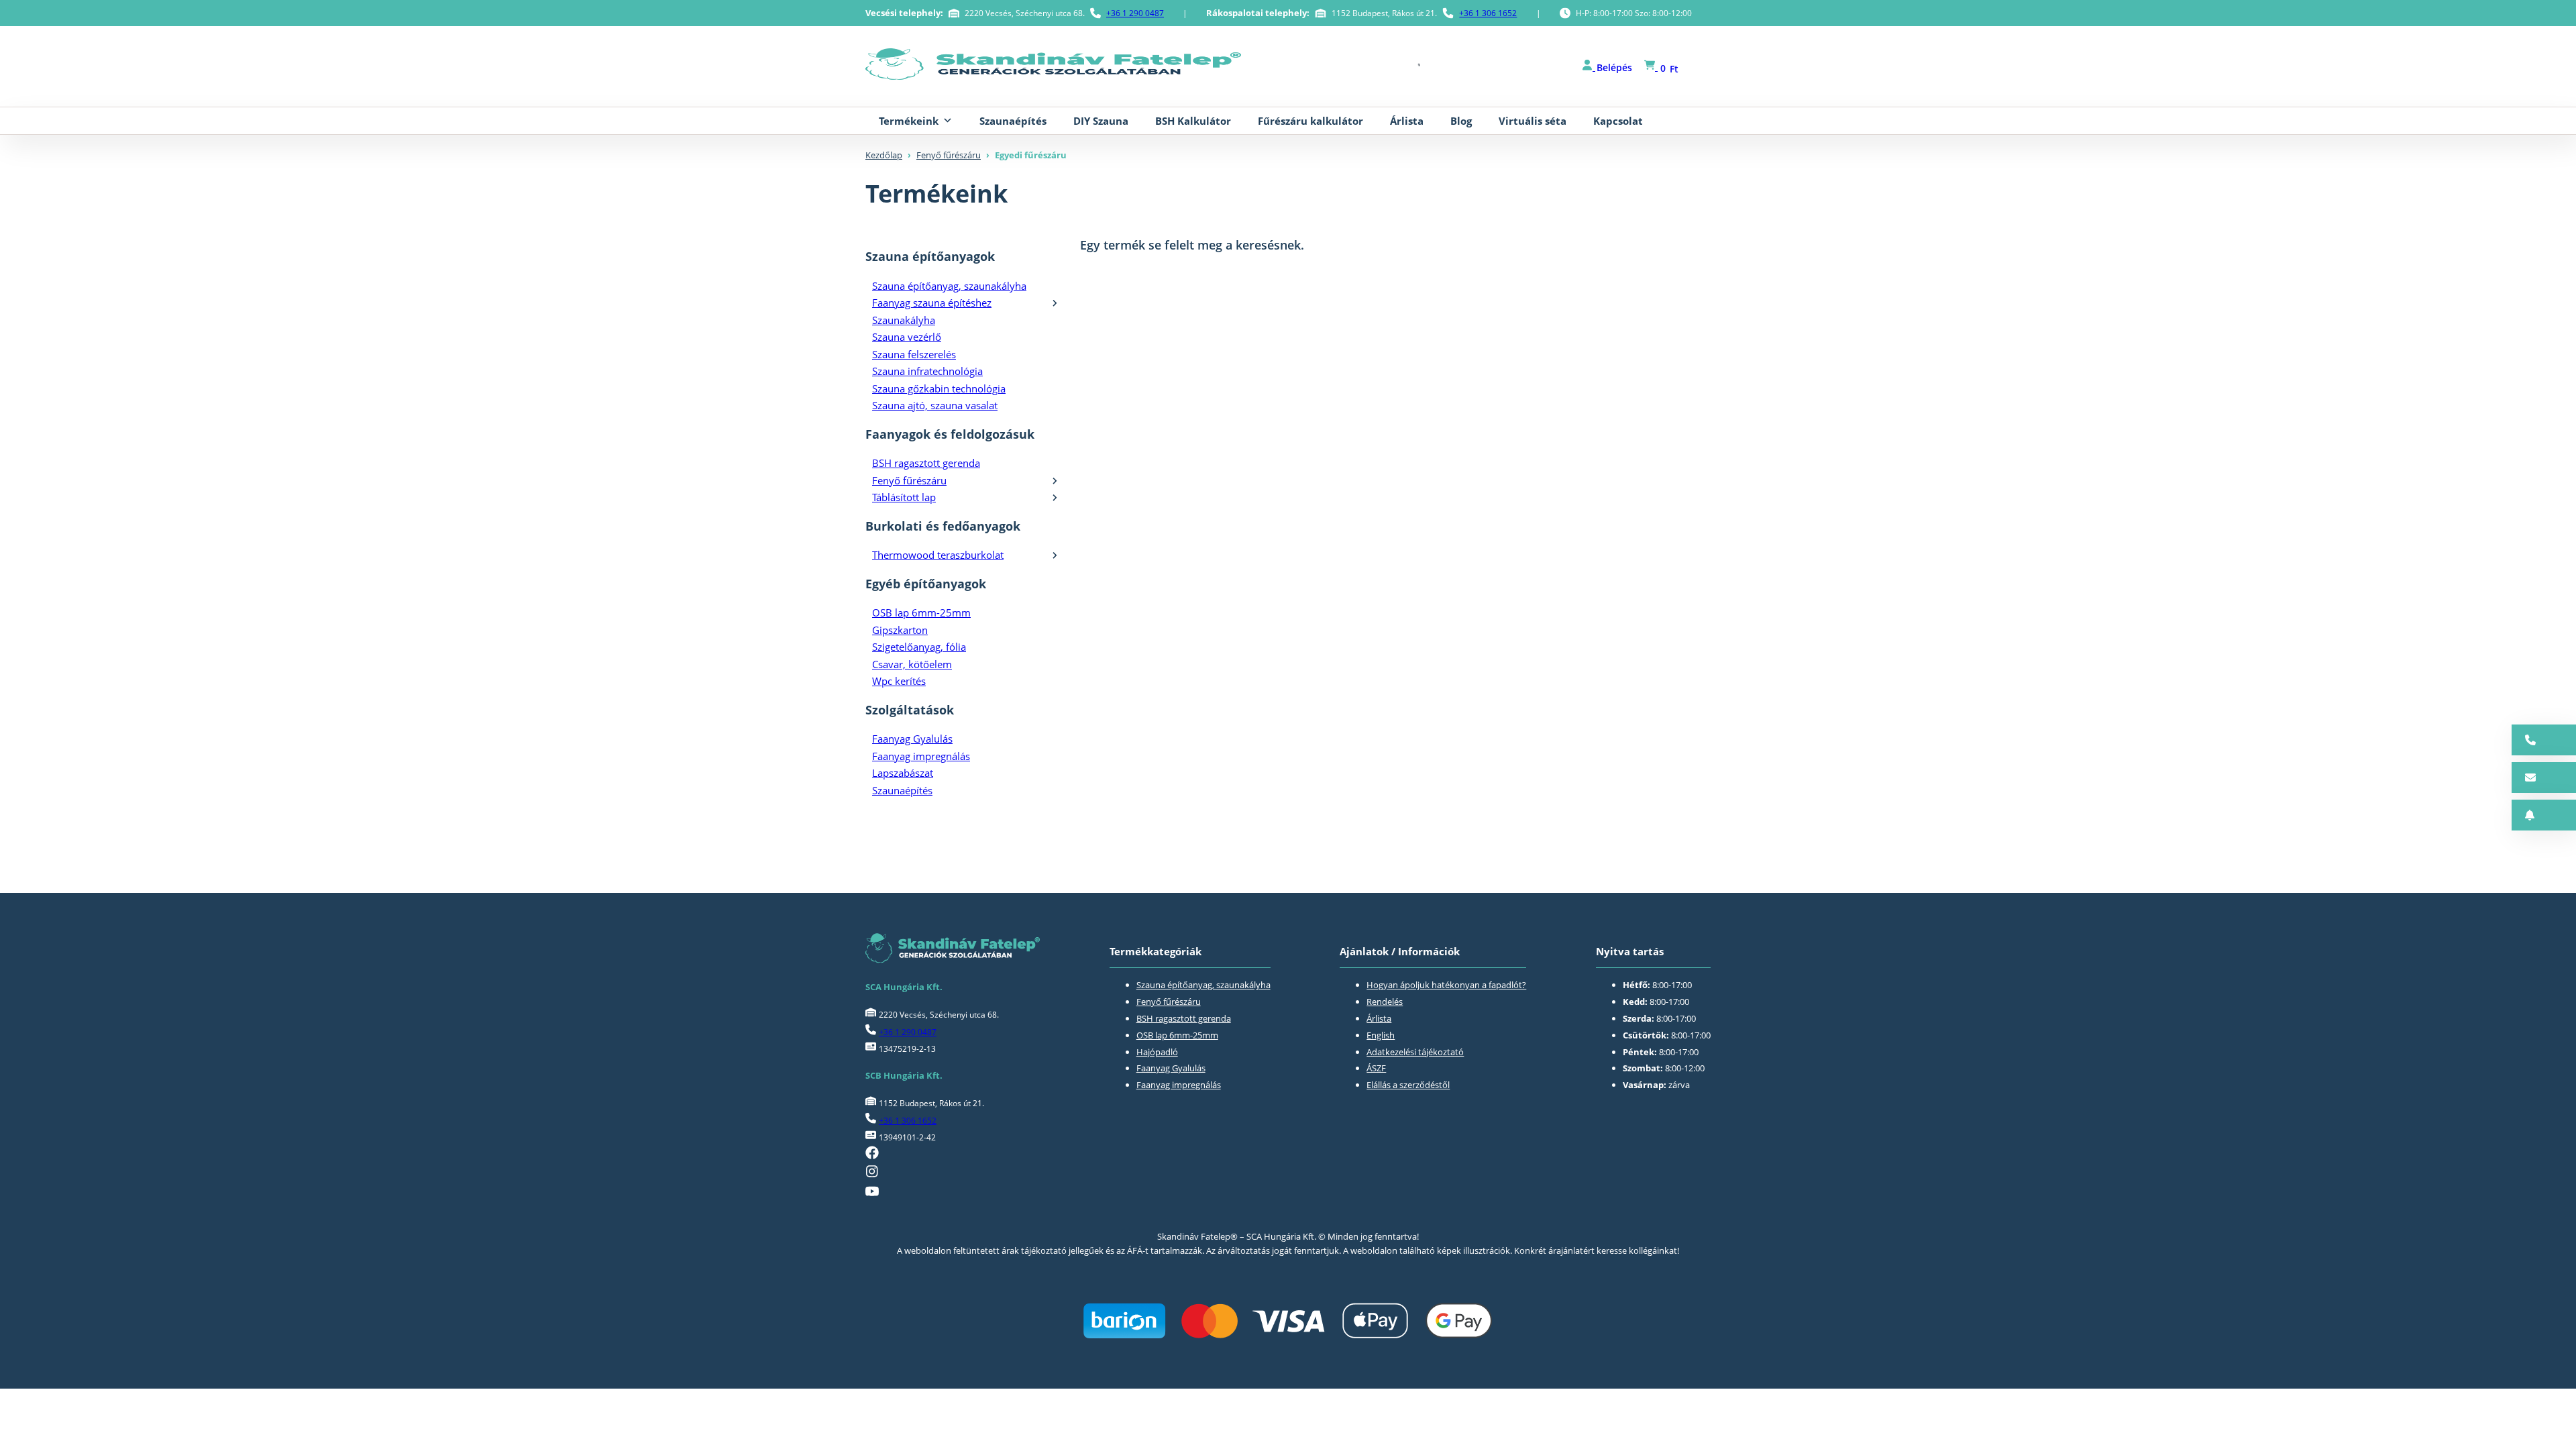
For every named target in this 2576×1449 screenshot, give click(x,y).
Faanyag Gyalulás (912, 739)
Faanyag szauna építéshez (932, 303)
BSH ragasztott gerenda (926, 463)
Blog (1461, 121)
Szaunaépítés (1013, 121)
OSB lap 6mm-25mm (921, 612)
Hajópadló (1157, 1052)
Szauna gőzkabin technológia (939, 388)
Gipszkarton (900, 630)
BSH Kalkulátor (1193, 121)
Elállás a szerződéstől (1408, 1085)
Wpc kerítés (899, 681)
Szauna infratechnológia (927, 371)
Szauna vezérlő (907, 337)
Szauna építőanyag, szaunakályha (949, 286)
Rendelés (1385, 1002)
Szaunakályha (904, 320)
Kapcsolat (1618, 121)
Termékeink (909, 121)
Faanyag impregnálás (921, 756)
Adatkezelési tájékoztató (1415, 1052)
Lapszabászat (903, 773)
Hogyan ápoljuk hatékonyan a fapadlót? (1446, 985)
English (1381, 1035)
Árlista (1407, 121)
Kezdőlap (884, 155)
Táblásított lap (904, 497)
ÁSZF (1376, 1068)
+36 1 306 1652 (1488, 13)
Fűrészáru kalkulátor (1310, 121)
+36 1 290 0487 (1135, 13)
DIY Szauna (1101, 121)
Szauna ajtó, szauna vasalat (935, 405)
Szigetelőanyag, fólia (919, 647)
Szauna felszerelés (914, 354)
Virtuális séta (1533, 121)
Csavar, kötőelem (912, 664)
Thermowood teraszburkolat (938, 555)
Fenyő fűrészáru (949, 155)
